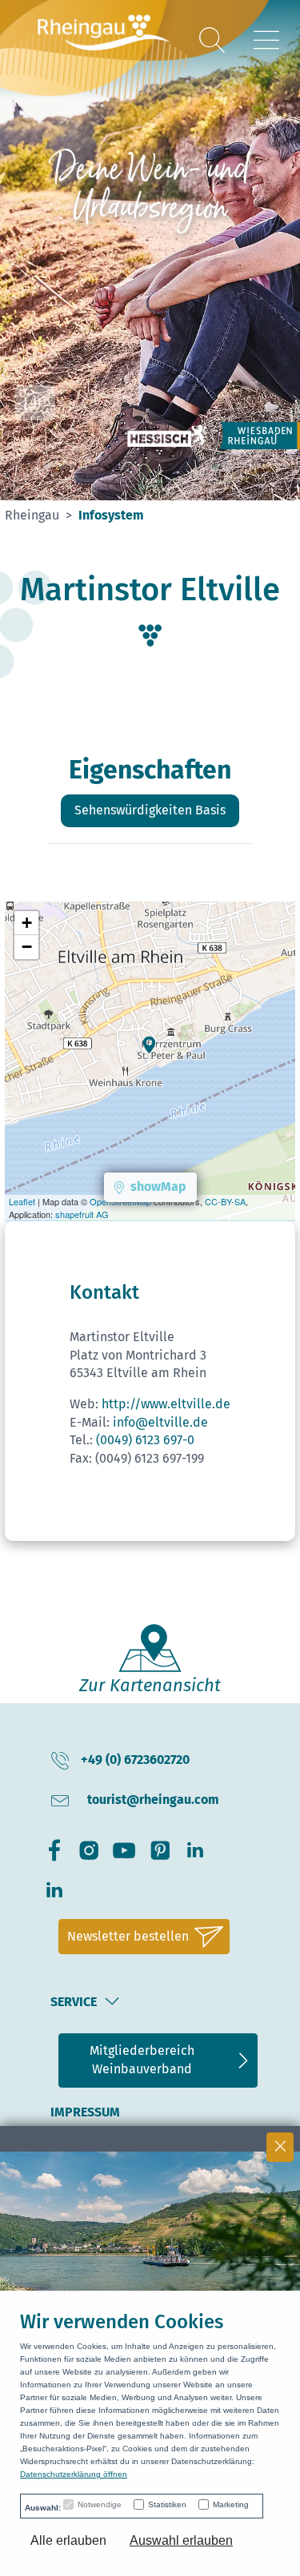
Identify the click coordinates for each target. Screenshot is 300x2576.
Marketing (231, 2504)
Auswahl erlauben (181, 2540)
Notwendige (100, 2504)
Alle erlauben (68, 2540)
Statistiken (167, 2504)
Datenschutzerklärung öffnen (74, 2474)
